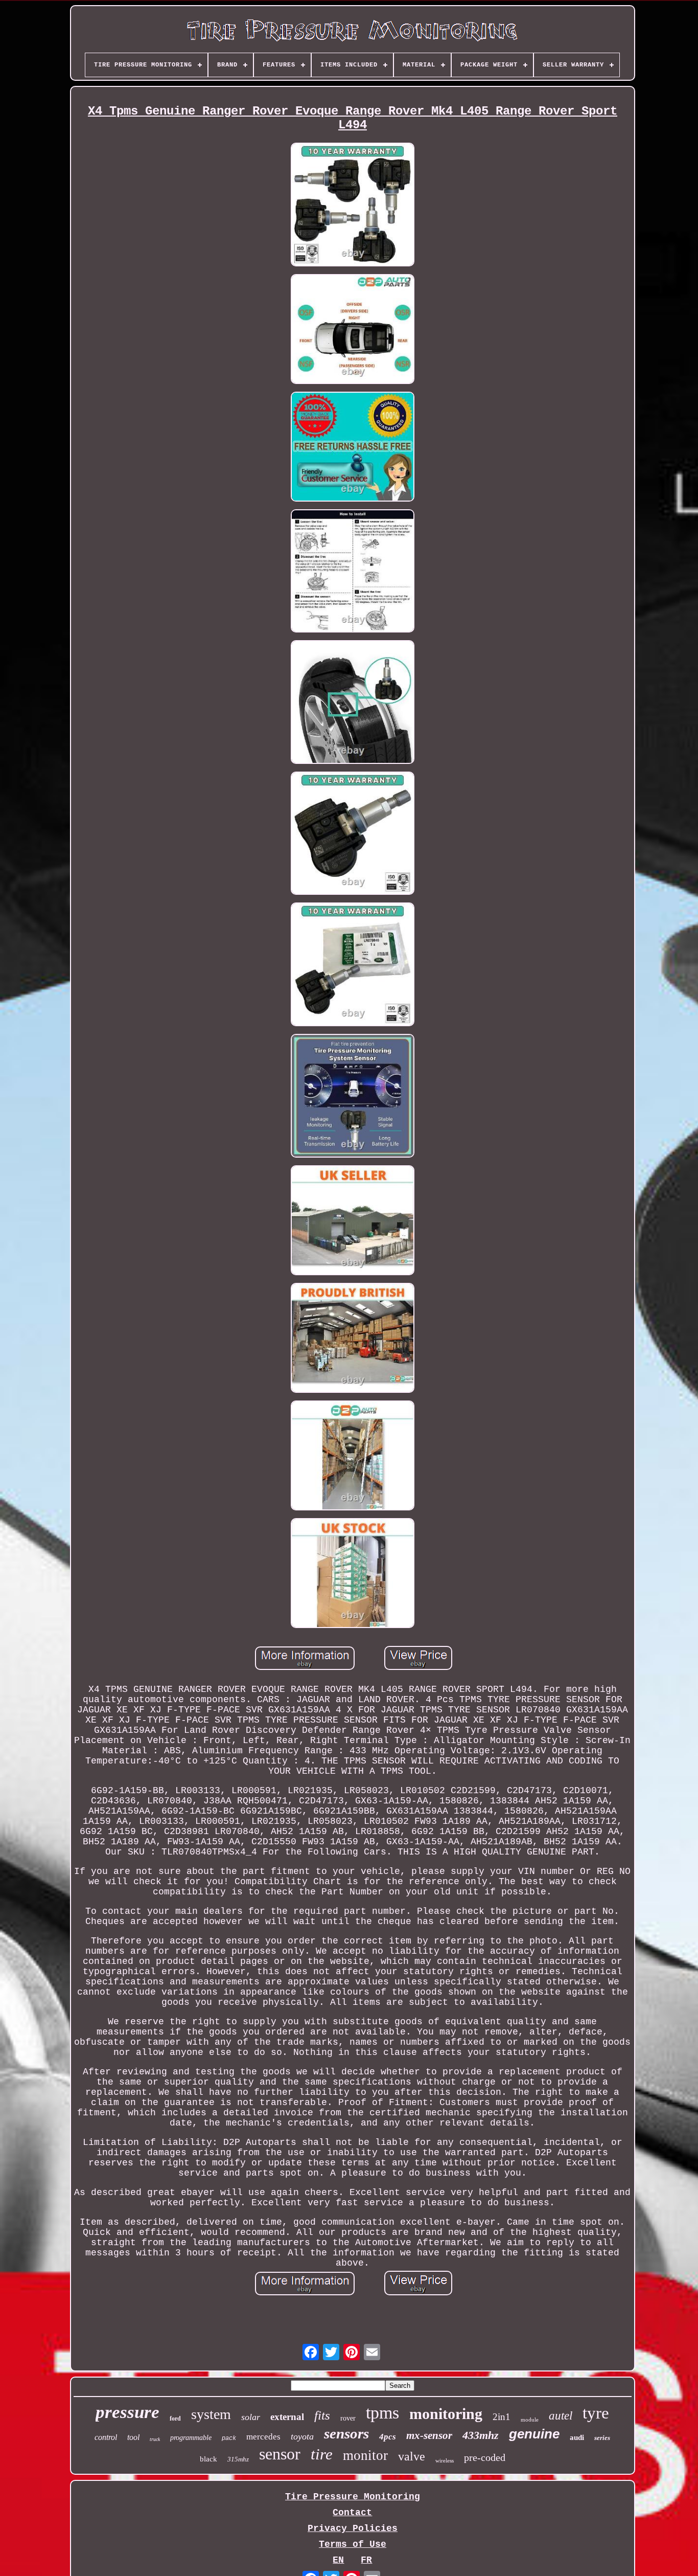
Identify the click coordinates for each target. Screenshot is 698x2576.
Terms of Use (353, 2544)
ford (175, 2419)
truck (155, 2439)
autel (561, 2416)
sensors (346, 2433)
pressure (127, 2412)
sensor (280, 2454)
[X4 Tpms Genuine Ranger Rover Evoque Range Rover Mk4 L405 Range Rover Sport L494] (353, 206)
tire (322, 2454)
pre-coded (485, 2457)
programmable (191, 2438)
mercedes (263, 2437)
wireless (445, 2460)
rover (348, 2418)
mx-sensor (429, 2435)
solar (251, 2417)
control (106, 2437)
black (208, 2459)
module (530, 2420)
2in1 (502, 2417)
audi (577, 2437)
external (287, 2417)
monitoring (446, 2414)
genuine (534, 2434)
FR (366, 2560)
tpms (382, 2413)
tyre (596, 2413)
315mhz (238, 2459)
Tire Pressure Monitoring (353, 2497)
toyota (302, 2436)
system (211, 2414)
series (602, 2438)
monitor (365, 2455)
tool (133, 2437)
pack (229, 2438)
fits (322, 2415)
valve (412, 2456)
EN (338, 2560)
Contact (352, 2513)
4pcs (388, 2437)
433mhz (481, 2435)
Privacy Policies (353, 2528)
